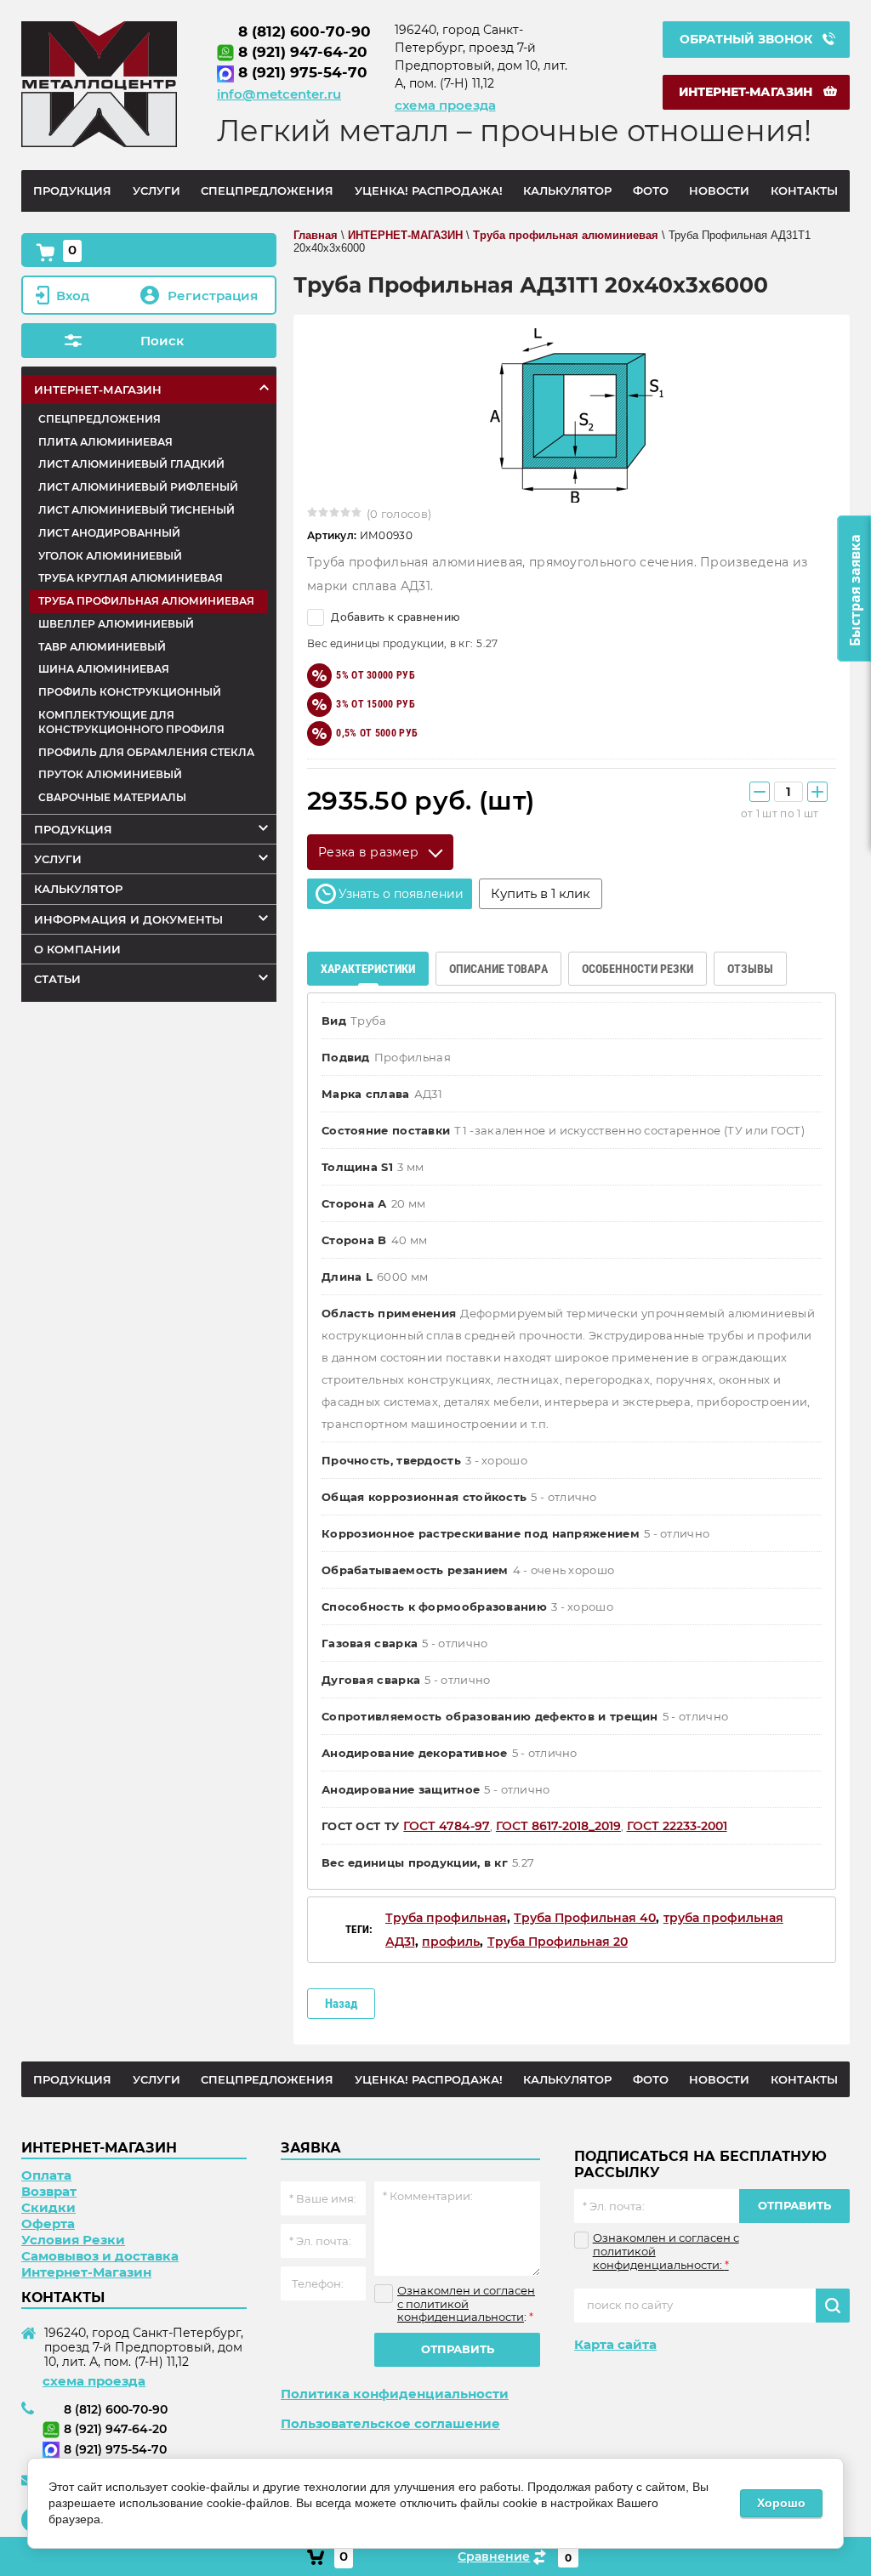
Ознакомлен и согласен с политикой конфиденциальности (466, 2303)
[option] (572, 415)
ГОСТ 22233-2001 (677, 1826)
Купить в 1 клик (541, 893)
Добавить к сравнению (394, 617)
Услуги (58, 859)
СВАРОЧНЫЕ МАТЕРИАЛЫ (112, 797)
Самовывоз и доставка (100, 2256)
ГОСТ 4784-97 (447, 1826)
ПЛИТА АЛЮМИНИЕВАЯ (105, 442)
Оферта (48, 2223)
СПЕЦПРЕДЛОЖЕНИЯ (100, 419)
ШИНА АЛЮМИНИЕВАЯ (104, 669)
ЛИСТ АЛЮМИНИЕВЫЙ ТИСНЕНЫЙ (137, 510)
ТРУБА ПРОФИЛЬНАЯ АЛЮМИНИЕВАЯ (146, 601)
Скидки (48, 2207)
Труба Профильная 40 (585, 1918)
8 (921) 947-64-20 (303, 52)
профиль (451, 1942)
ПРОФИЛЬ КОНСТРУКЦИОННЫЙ (130, 692)
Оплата (46, 2175)
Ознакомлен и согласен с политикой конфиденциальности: (666, 2251)
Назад (341, 2004)
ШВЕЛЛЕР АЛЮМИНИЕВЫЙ (116, 624)
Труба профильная (446, 1918)
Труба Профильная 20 (558, 1942)
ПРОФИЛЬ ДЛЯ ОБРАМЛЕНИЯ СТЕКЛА (146, 752)
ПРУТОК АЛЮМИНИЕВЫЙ (110, 774)
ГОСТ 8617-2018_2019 (558, 1826)
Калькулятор (78, 889)
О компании (77, 949)
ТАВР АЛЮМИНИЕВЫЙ (102, 647)
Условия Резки (73, 2240)
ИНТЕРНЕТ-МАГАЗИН (98, 390)
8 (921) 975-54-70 (303, 72)
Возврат (49, 2191)
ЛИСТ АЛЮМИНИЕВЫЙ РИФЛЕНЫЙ (138, 487)
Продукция (73, 829)
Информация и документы (128, 919)
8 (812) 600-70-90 (305, 31)
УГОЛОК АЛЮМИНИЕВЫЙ (110, 556)
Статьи (57, 979)
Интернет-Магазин (86, 2272)
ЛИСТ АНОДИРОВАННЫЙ (109, 533)
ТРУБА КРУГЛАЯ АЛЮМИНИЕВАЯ (131, 578)
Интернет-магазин (746, 92)
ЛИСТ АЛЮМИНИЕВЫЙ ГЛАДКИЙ (131, 464)
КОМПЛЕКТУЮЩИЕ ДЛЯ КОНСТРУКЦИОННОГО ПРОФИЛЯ (131, 722)
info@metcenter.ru (279, 94)
